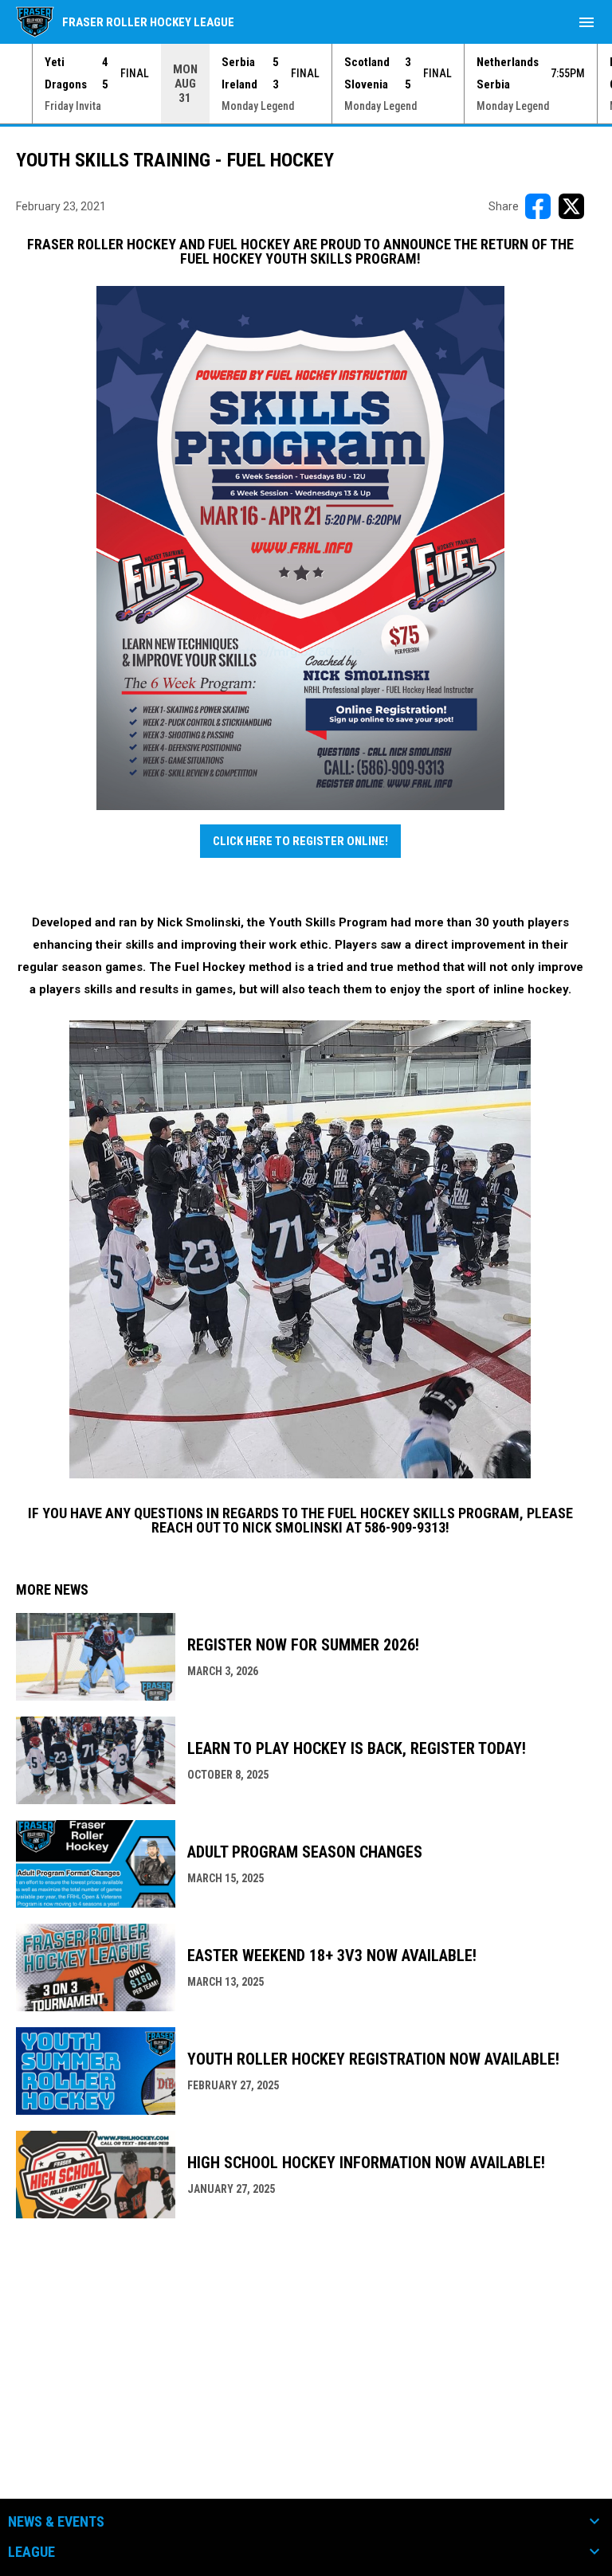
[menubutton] (586, 22)
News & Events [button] (56, 2522)
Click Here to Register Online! (300, 841)
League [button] (31, 2552)
